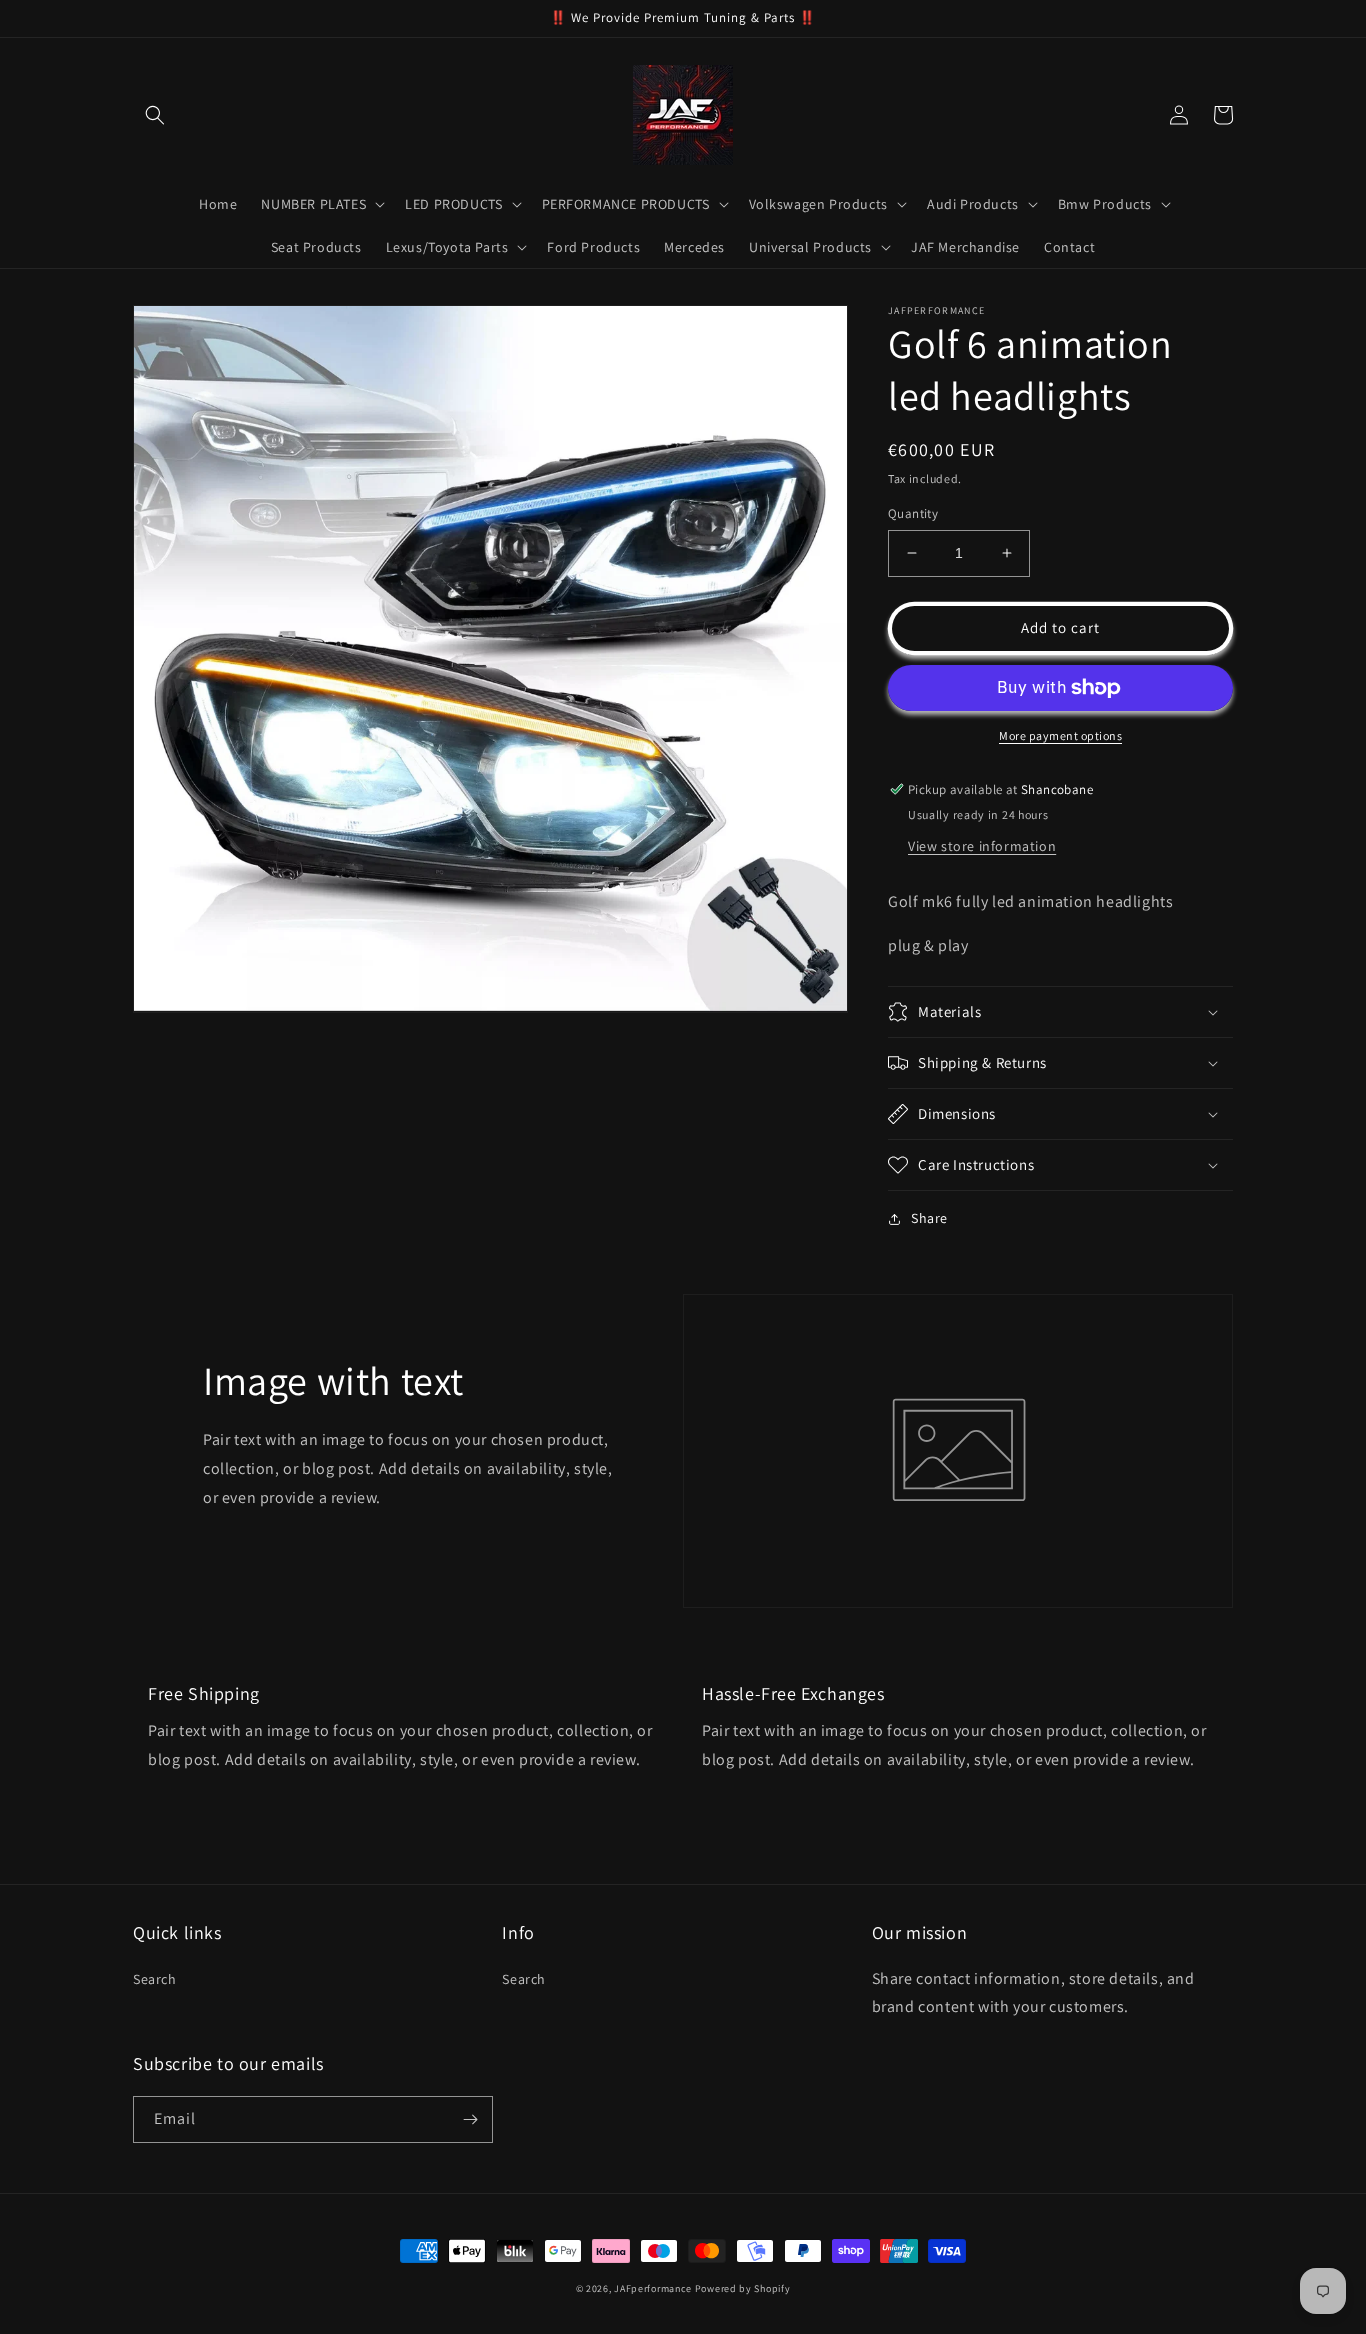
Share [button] (929, 1218)
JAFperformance (653, 2288)
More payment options (1060, 735)
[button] (155, 115)
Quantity (913, 513)
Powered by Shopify (743, 2288)
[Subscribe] (470, 2119)
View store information (982, 846)
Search (155, 1979)
